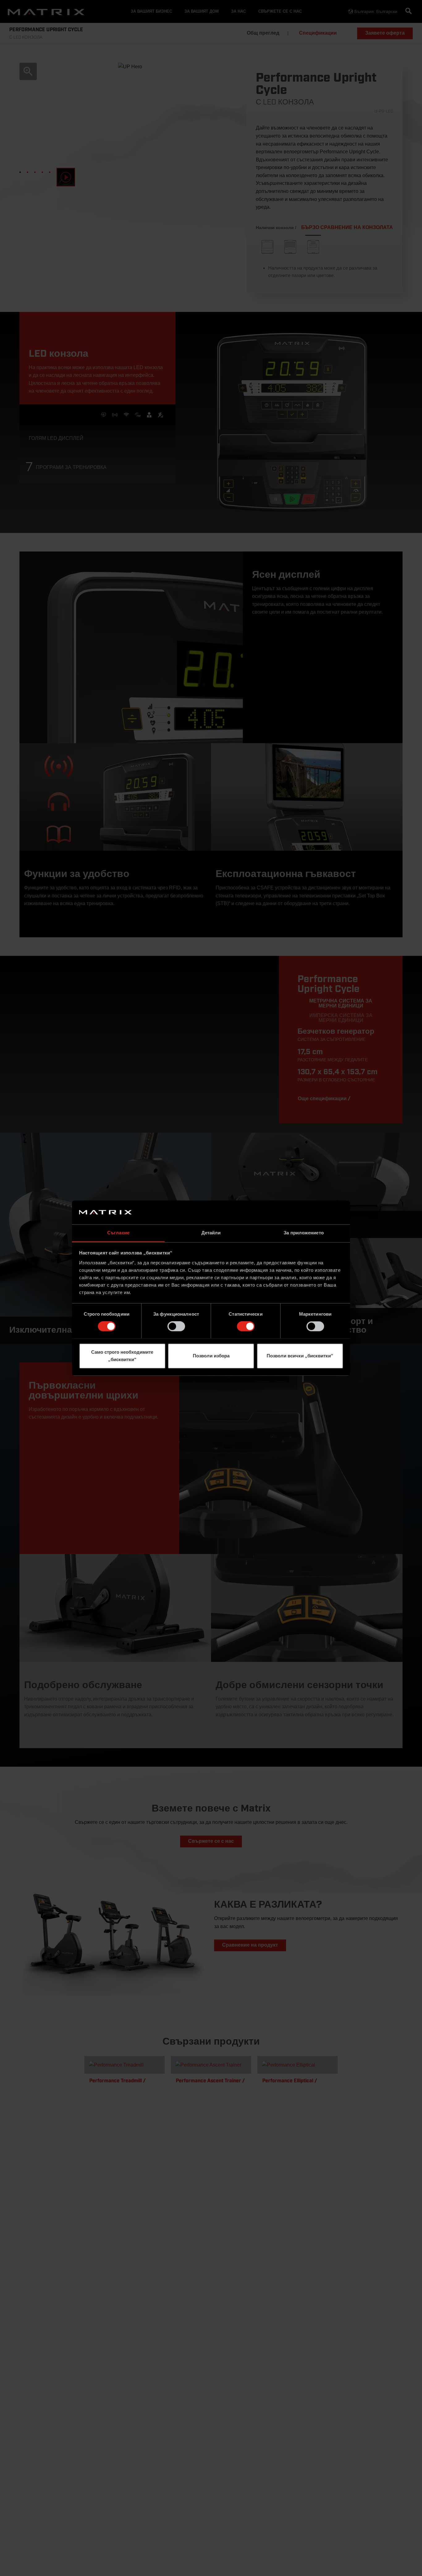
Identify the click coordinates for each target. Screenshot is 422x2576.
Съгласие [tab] (118, 1233)
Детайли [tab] (211, 1233)
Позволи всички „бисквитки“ (300, 1356)
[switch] (176, 1326)
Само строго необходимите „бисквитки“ (122, 1356)
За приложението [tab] (304, 1233)
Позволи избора (211, 1356)
